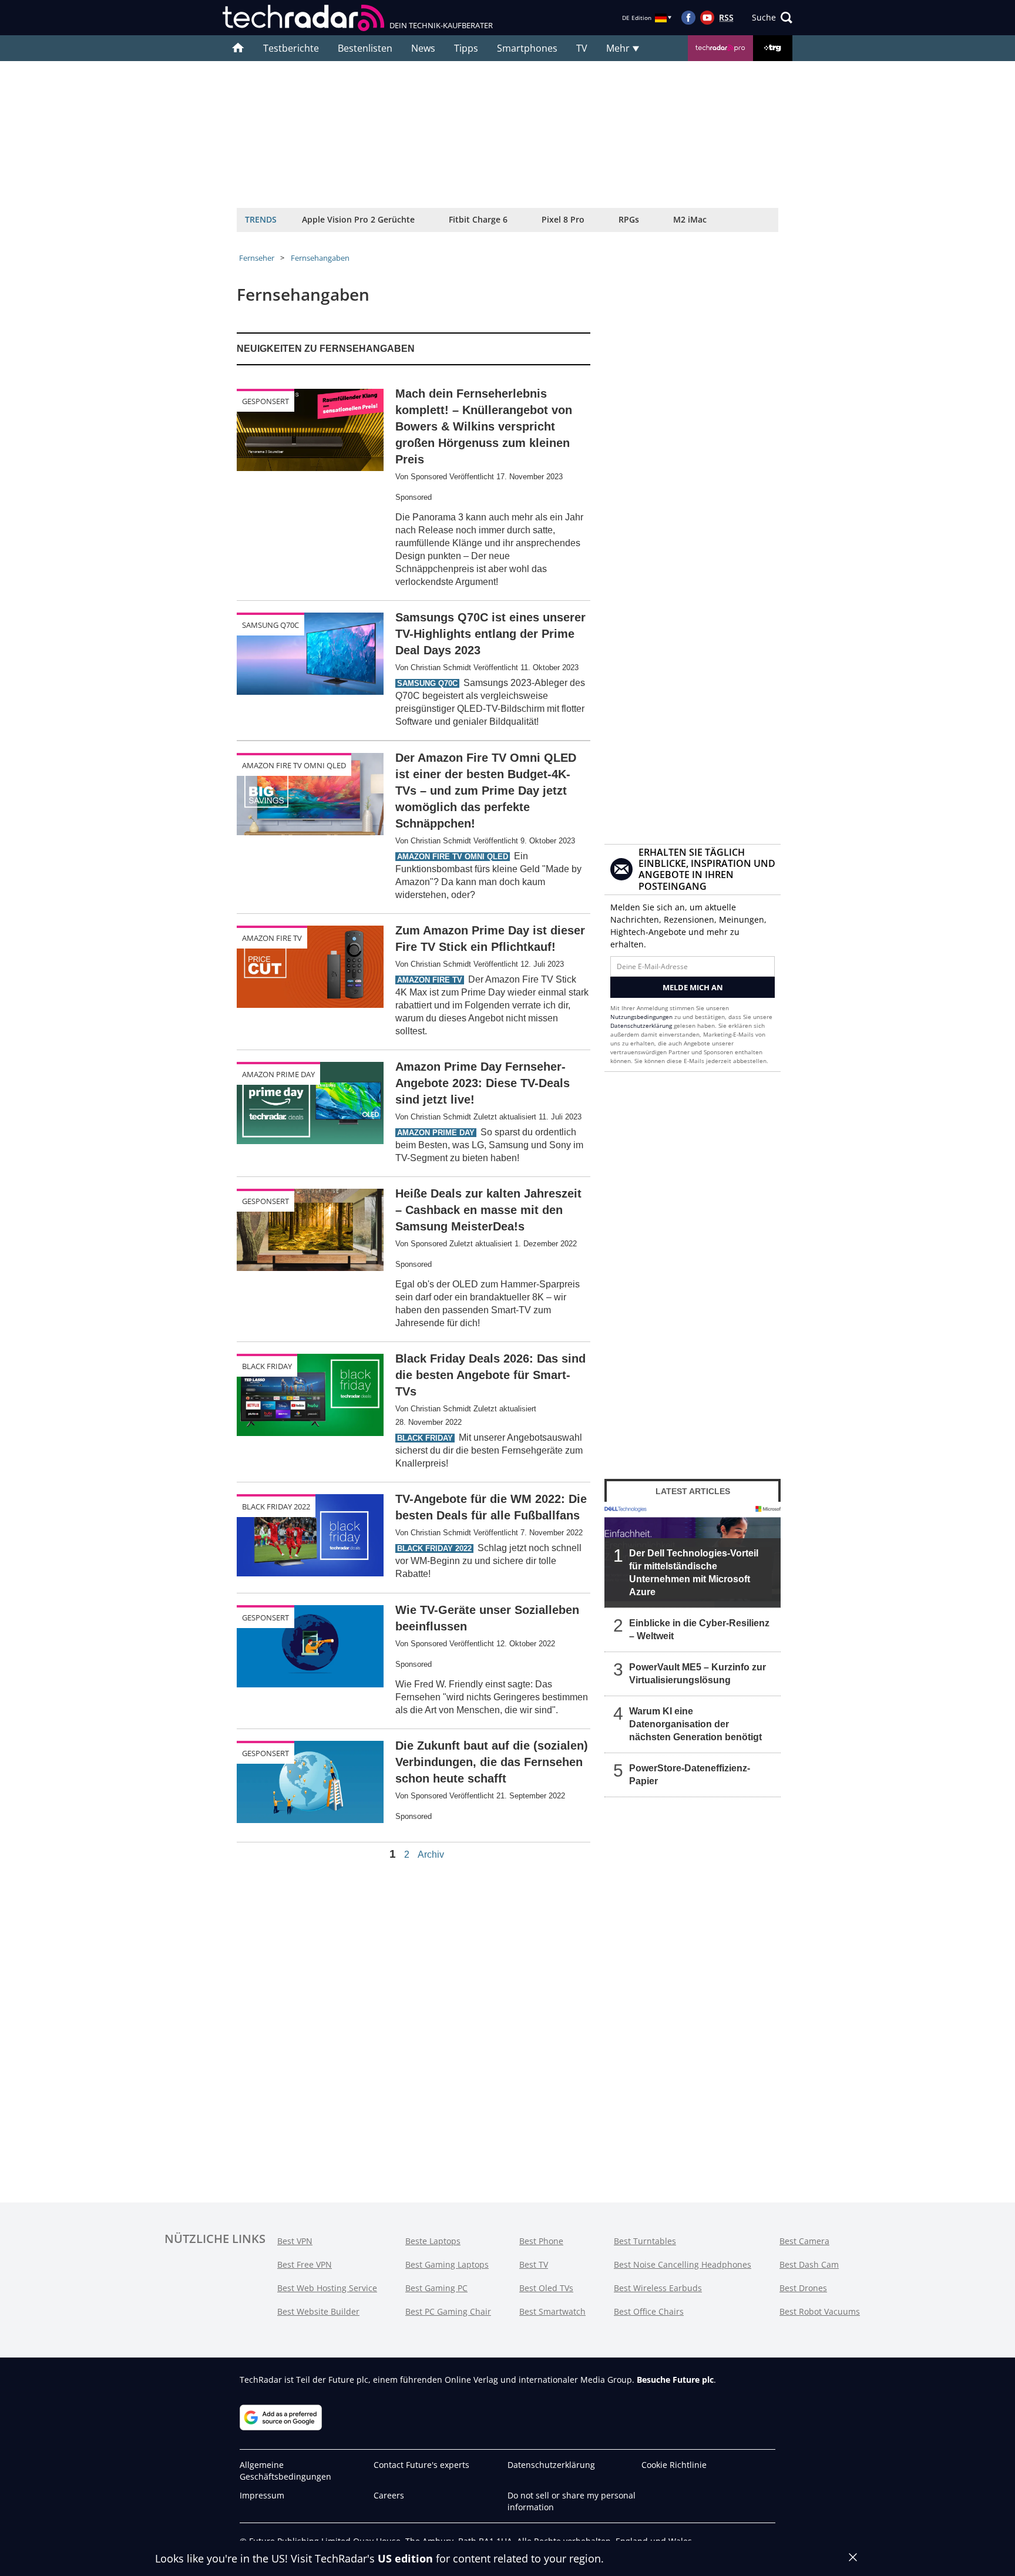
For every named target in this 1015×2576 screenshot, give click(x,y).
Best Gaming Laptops (447, 2264)
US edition (405, 2558)
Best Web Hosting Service (327, 2288)
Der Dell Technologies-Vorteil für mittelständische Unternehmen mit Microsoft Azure (694, 1573)
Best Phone (541, 2241)
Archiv (431, 1855)
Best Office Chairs (649, 2311)
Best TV (534, 2264)
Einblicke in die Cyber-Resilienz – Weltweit (699, 1630)
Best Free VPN (305, 2264)
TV (582, 48)
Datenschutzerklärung (641, 1025)
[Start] (238, 48)
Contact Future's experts (421, 2465)
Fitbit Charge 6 (478, 219)
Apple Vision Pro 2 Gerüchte (358, 219)
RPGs (629, 219)
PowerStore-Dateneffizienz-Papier (690, 1775)
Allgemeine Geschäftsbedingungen (285, 2471)
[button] (772, 18)
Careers (389, 2495)
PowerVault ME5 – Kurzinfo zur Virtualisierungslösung (698, 1674)
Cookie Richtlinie (674, 2465)
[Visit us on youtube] (707, 18)
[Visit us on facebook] (688, 18)
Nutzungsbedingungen (641, 1017)
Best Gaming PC (436, 2288)
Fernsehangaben (320, 258)
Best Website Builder (318, 2311)
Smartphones (527, 48)
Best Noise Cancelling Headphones (683, 2264)
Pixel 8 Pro (563, 219)
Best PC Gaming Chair (448, 2311)
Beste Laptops (433, 2241)
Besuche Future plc (675, 2380)
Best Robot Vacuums (820, 2311)
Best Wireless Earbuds (658, 2288)
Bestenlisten (365, 48)
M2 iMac (690, 219)
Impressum (262, 2495)
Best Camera (804, 2241)
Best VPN (295, 2241)
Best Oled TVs (546, 2288)
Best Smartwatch (552, 2311)
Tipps (466, 48)
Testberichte (291, 48)
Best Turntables (645, 2241)
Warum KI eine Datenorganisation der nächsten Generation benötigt (695, 1724)
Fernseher (257, 258)
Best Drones (803, 2288)
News (423, 48)
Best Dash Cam (809, 2264)
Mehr (619, 48)
